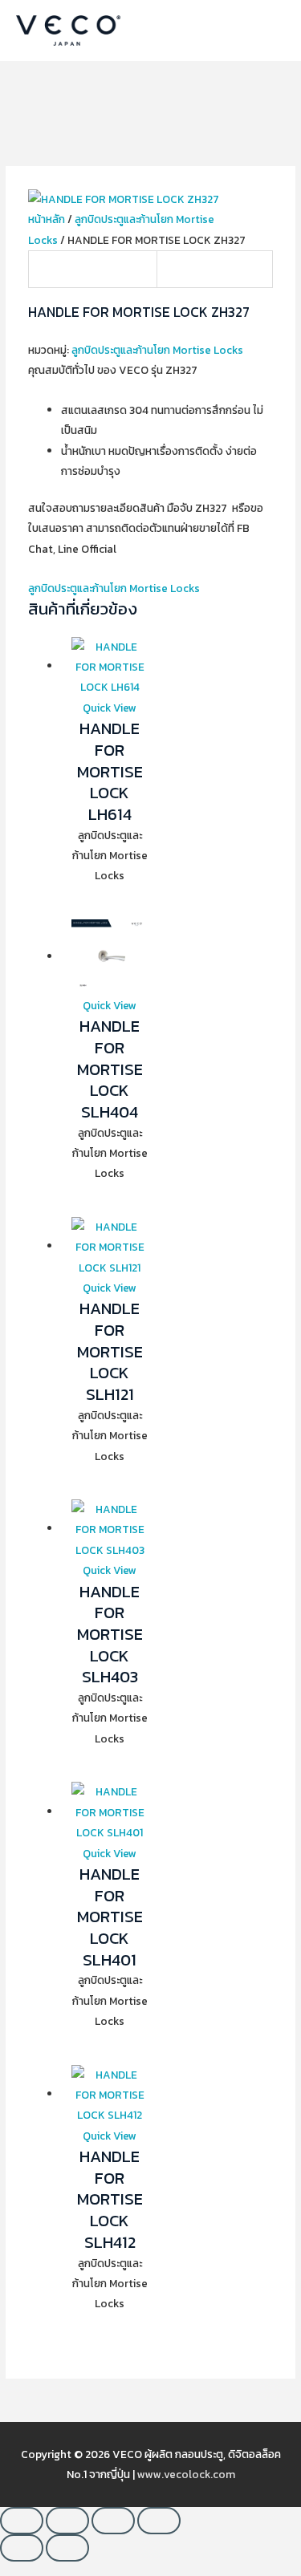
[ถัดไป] (67, 2548)
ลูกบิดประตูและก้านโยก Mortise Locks (157, 350)
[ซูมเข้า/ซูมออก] (22, 2521)
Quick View (110, 708)
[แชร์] (113, 2521)
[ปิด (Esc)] (159, 2521)
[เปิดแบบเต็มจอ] (67, 2521)
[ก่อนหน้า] (22, 2548)
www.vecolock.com (186, 2474)
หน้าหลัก (47, 219)
